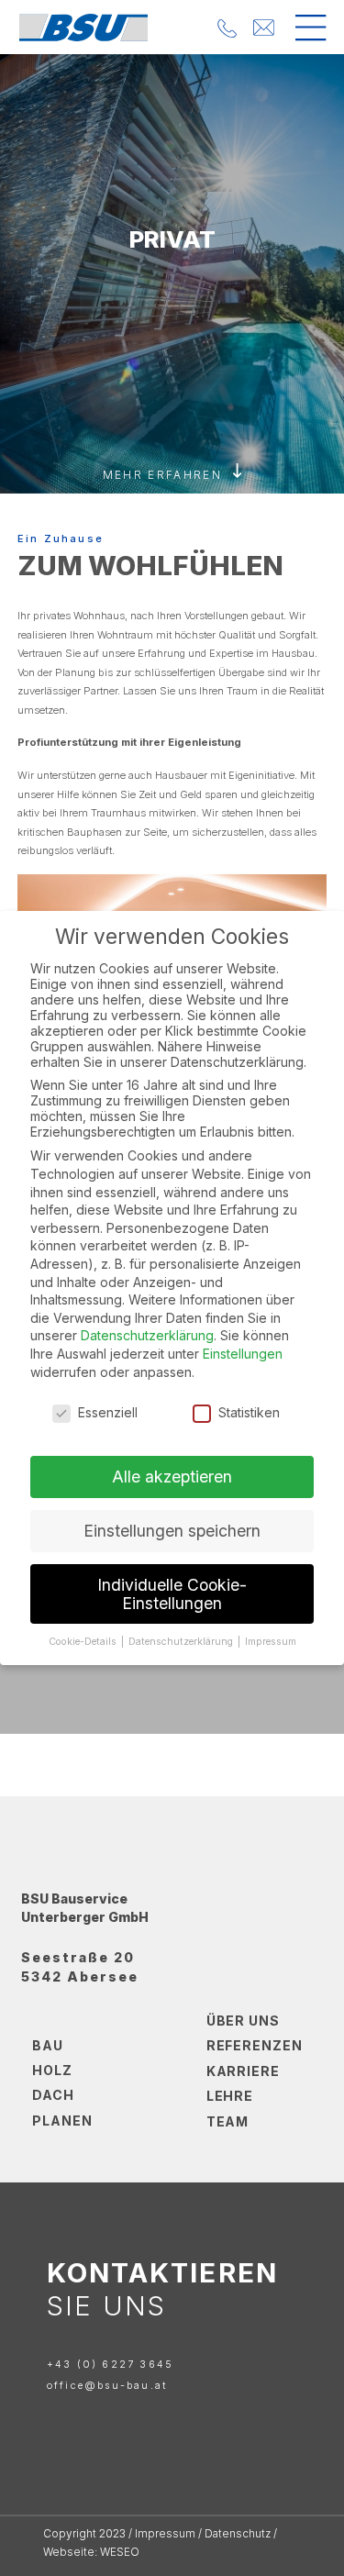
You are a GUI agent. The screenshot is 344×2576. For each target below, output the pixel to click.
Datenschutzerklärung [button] (182, 1642)
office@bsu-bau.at (107, 2386)
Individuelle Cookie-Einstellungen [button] (172, 1594)
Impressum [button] (271, 1642)
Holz (52, 2070)
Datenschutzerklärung (147, 1335)
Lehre (230, 2096)
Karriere (244, 2071)
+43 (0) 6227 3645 (110, 2364)
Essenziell (108, 1412)
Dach (53, 2095)
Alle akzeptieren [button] (172, 1477)
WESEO (120, 2552)
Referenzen (255, 2045)
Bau (48, 2045)
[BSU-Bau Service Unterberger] (84, 27)
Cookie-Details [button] (84, 1642)
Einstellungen (243, 1354)
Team (228, 2121)
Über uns (244, 2021)
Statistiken (249, 1412)
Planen (62, 2121)
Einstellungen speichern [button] (172, 1531)
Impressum (165, 2534)
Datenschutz (238, 2534)
